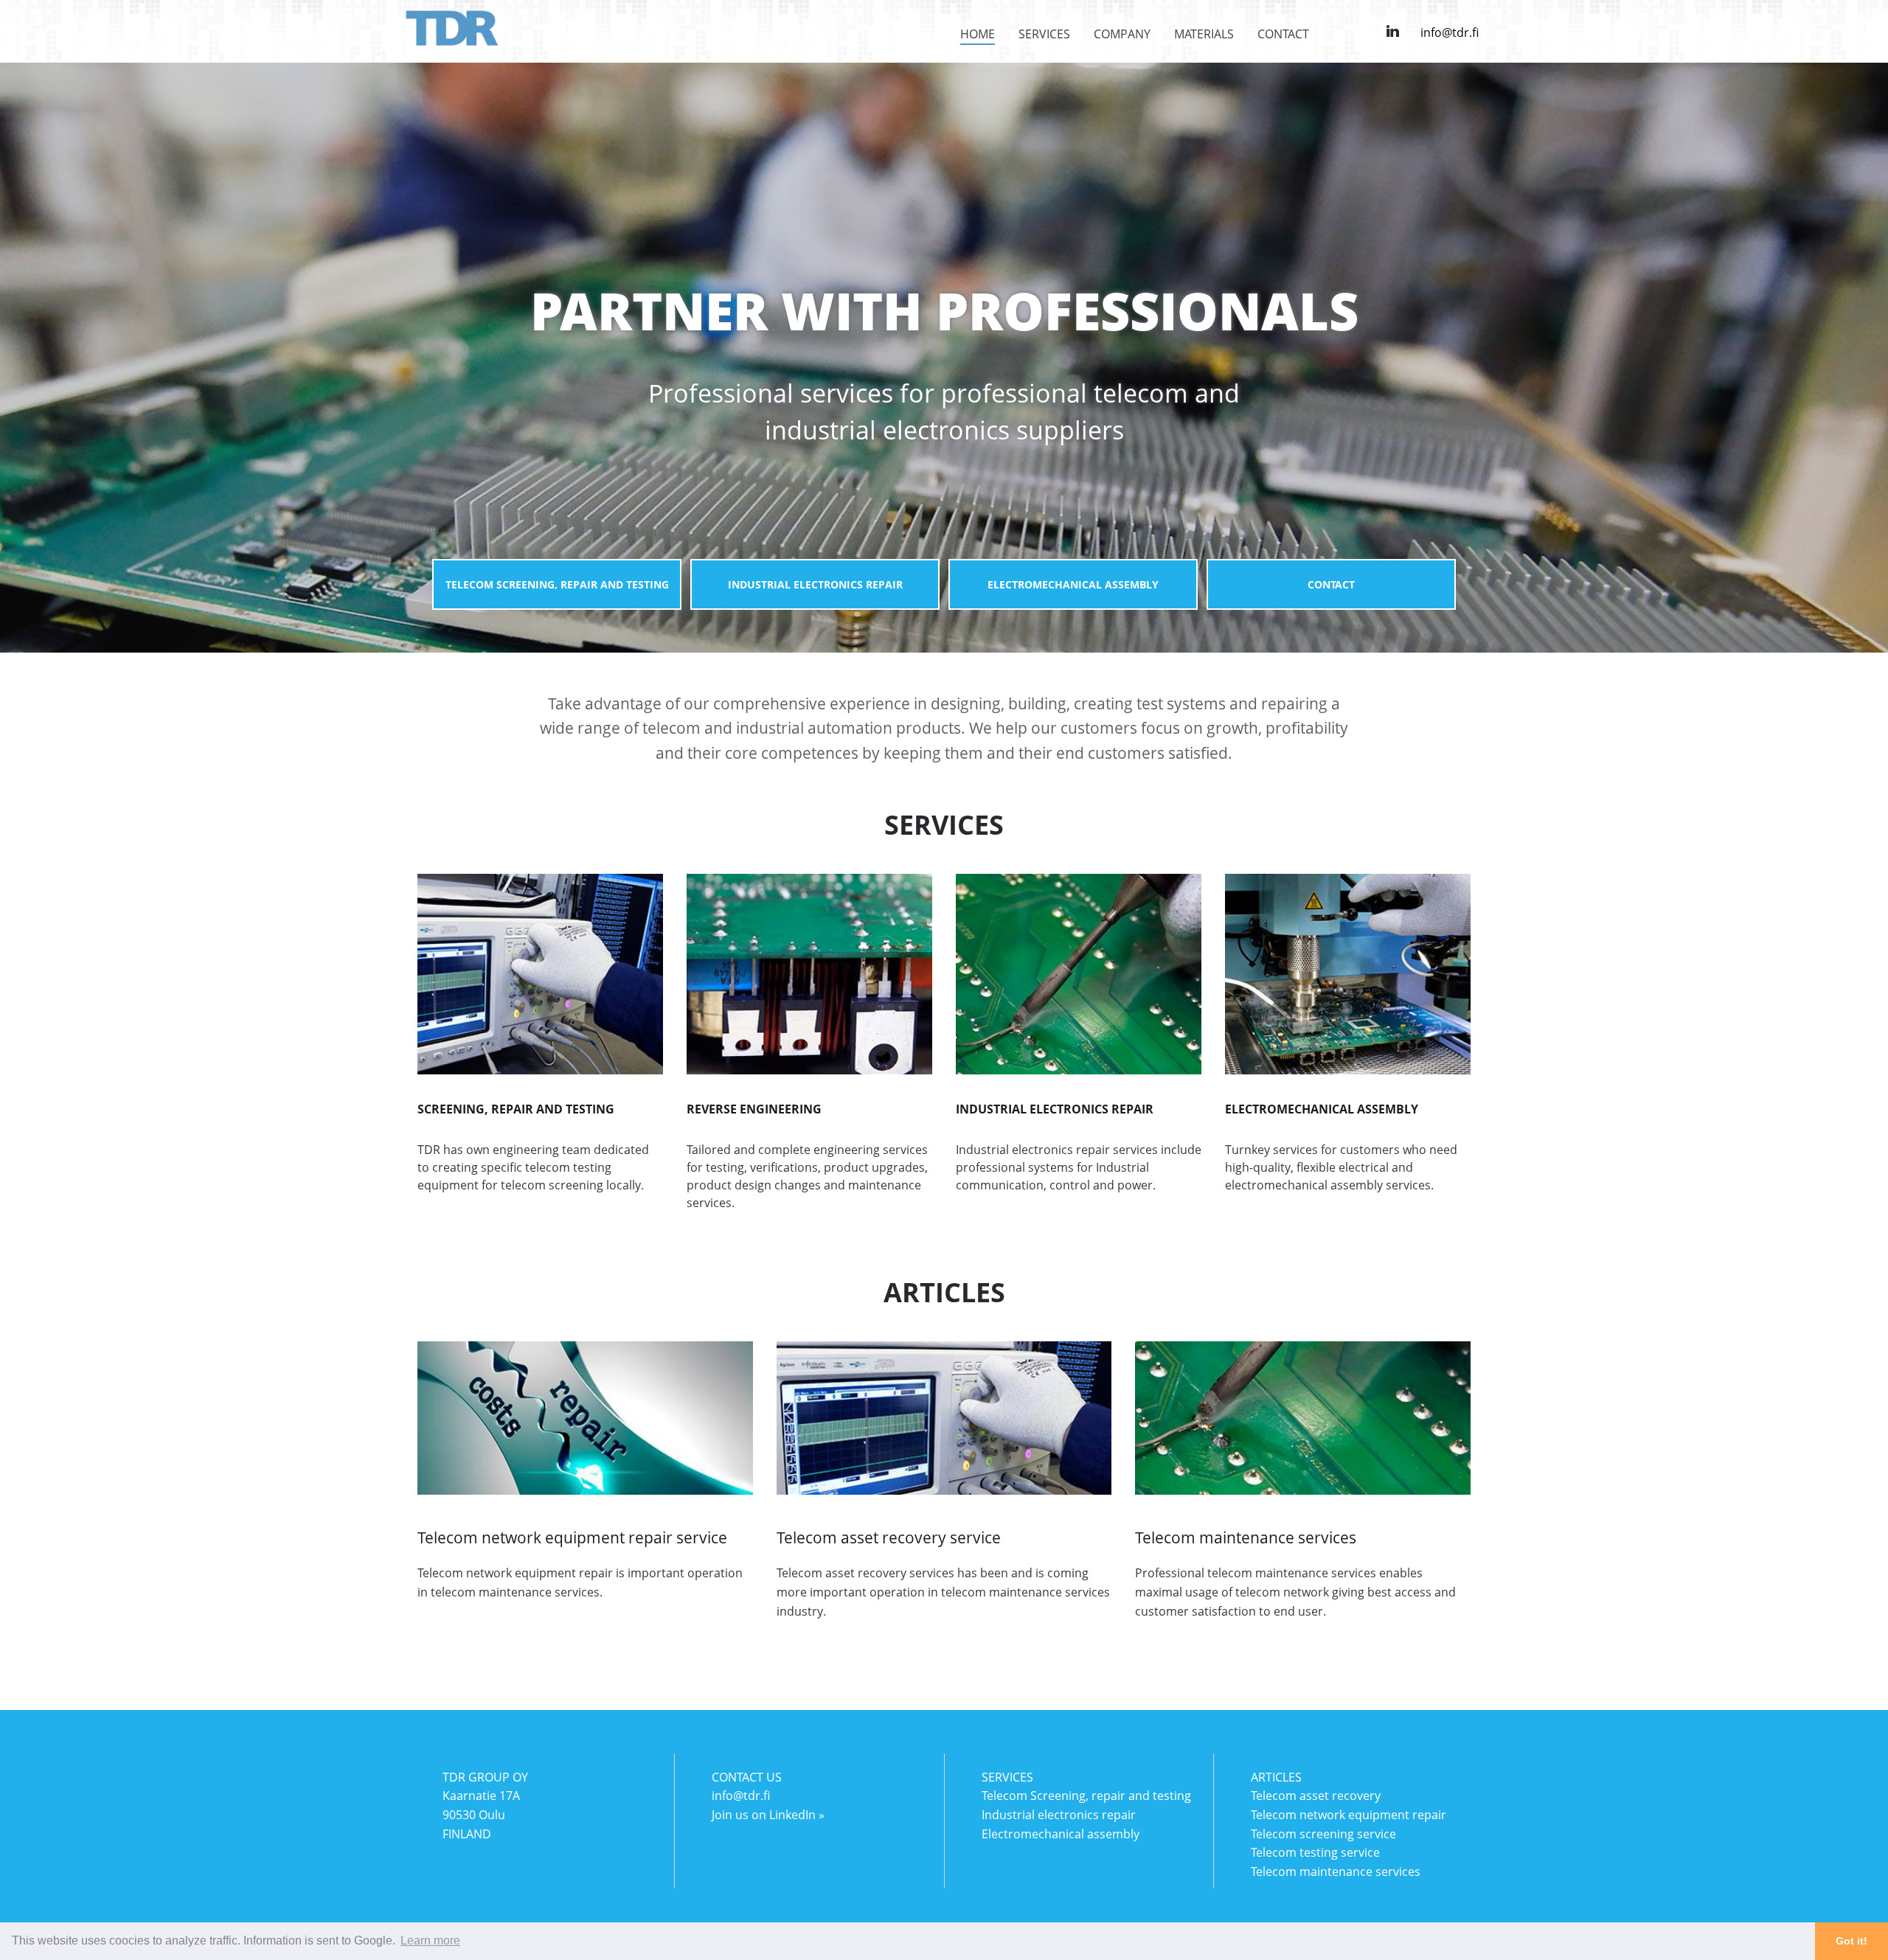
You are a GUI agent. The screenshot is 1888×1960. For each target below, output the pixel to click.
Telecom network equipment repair (1349, 1815)
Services (1044, 34)
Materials (1204, 34)
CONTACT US (747, 1777)
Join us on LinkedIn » (768, 1815)
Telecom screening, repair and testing (557, 584)
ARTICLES (1276, 1777)
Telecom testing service (1315, 1852)
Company (1122, 34)
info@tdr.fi (1450, 32)
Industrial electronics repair (815, 584)
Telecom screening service (1323, 1834)
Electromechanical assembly (1073, 584)
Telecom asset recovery (1316, 1796)
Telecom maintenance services (1336, 1872)
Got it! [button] (1851, 1941)
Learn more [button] (430, 1940)
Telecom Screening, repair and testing (1086, 1796)
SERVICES (1007, 1777)
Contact (1283, 34)
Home (978, 34)
